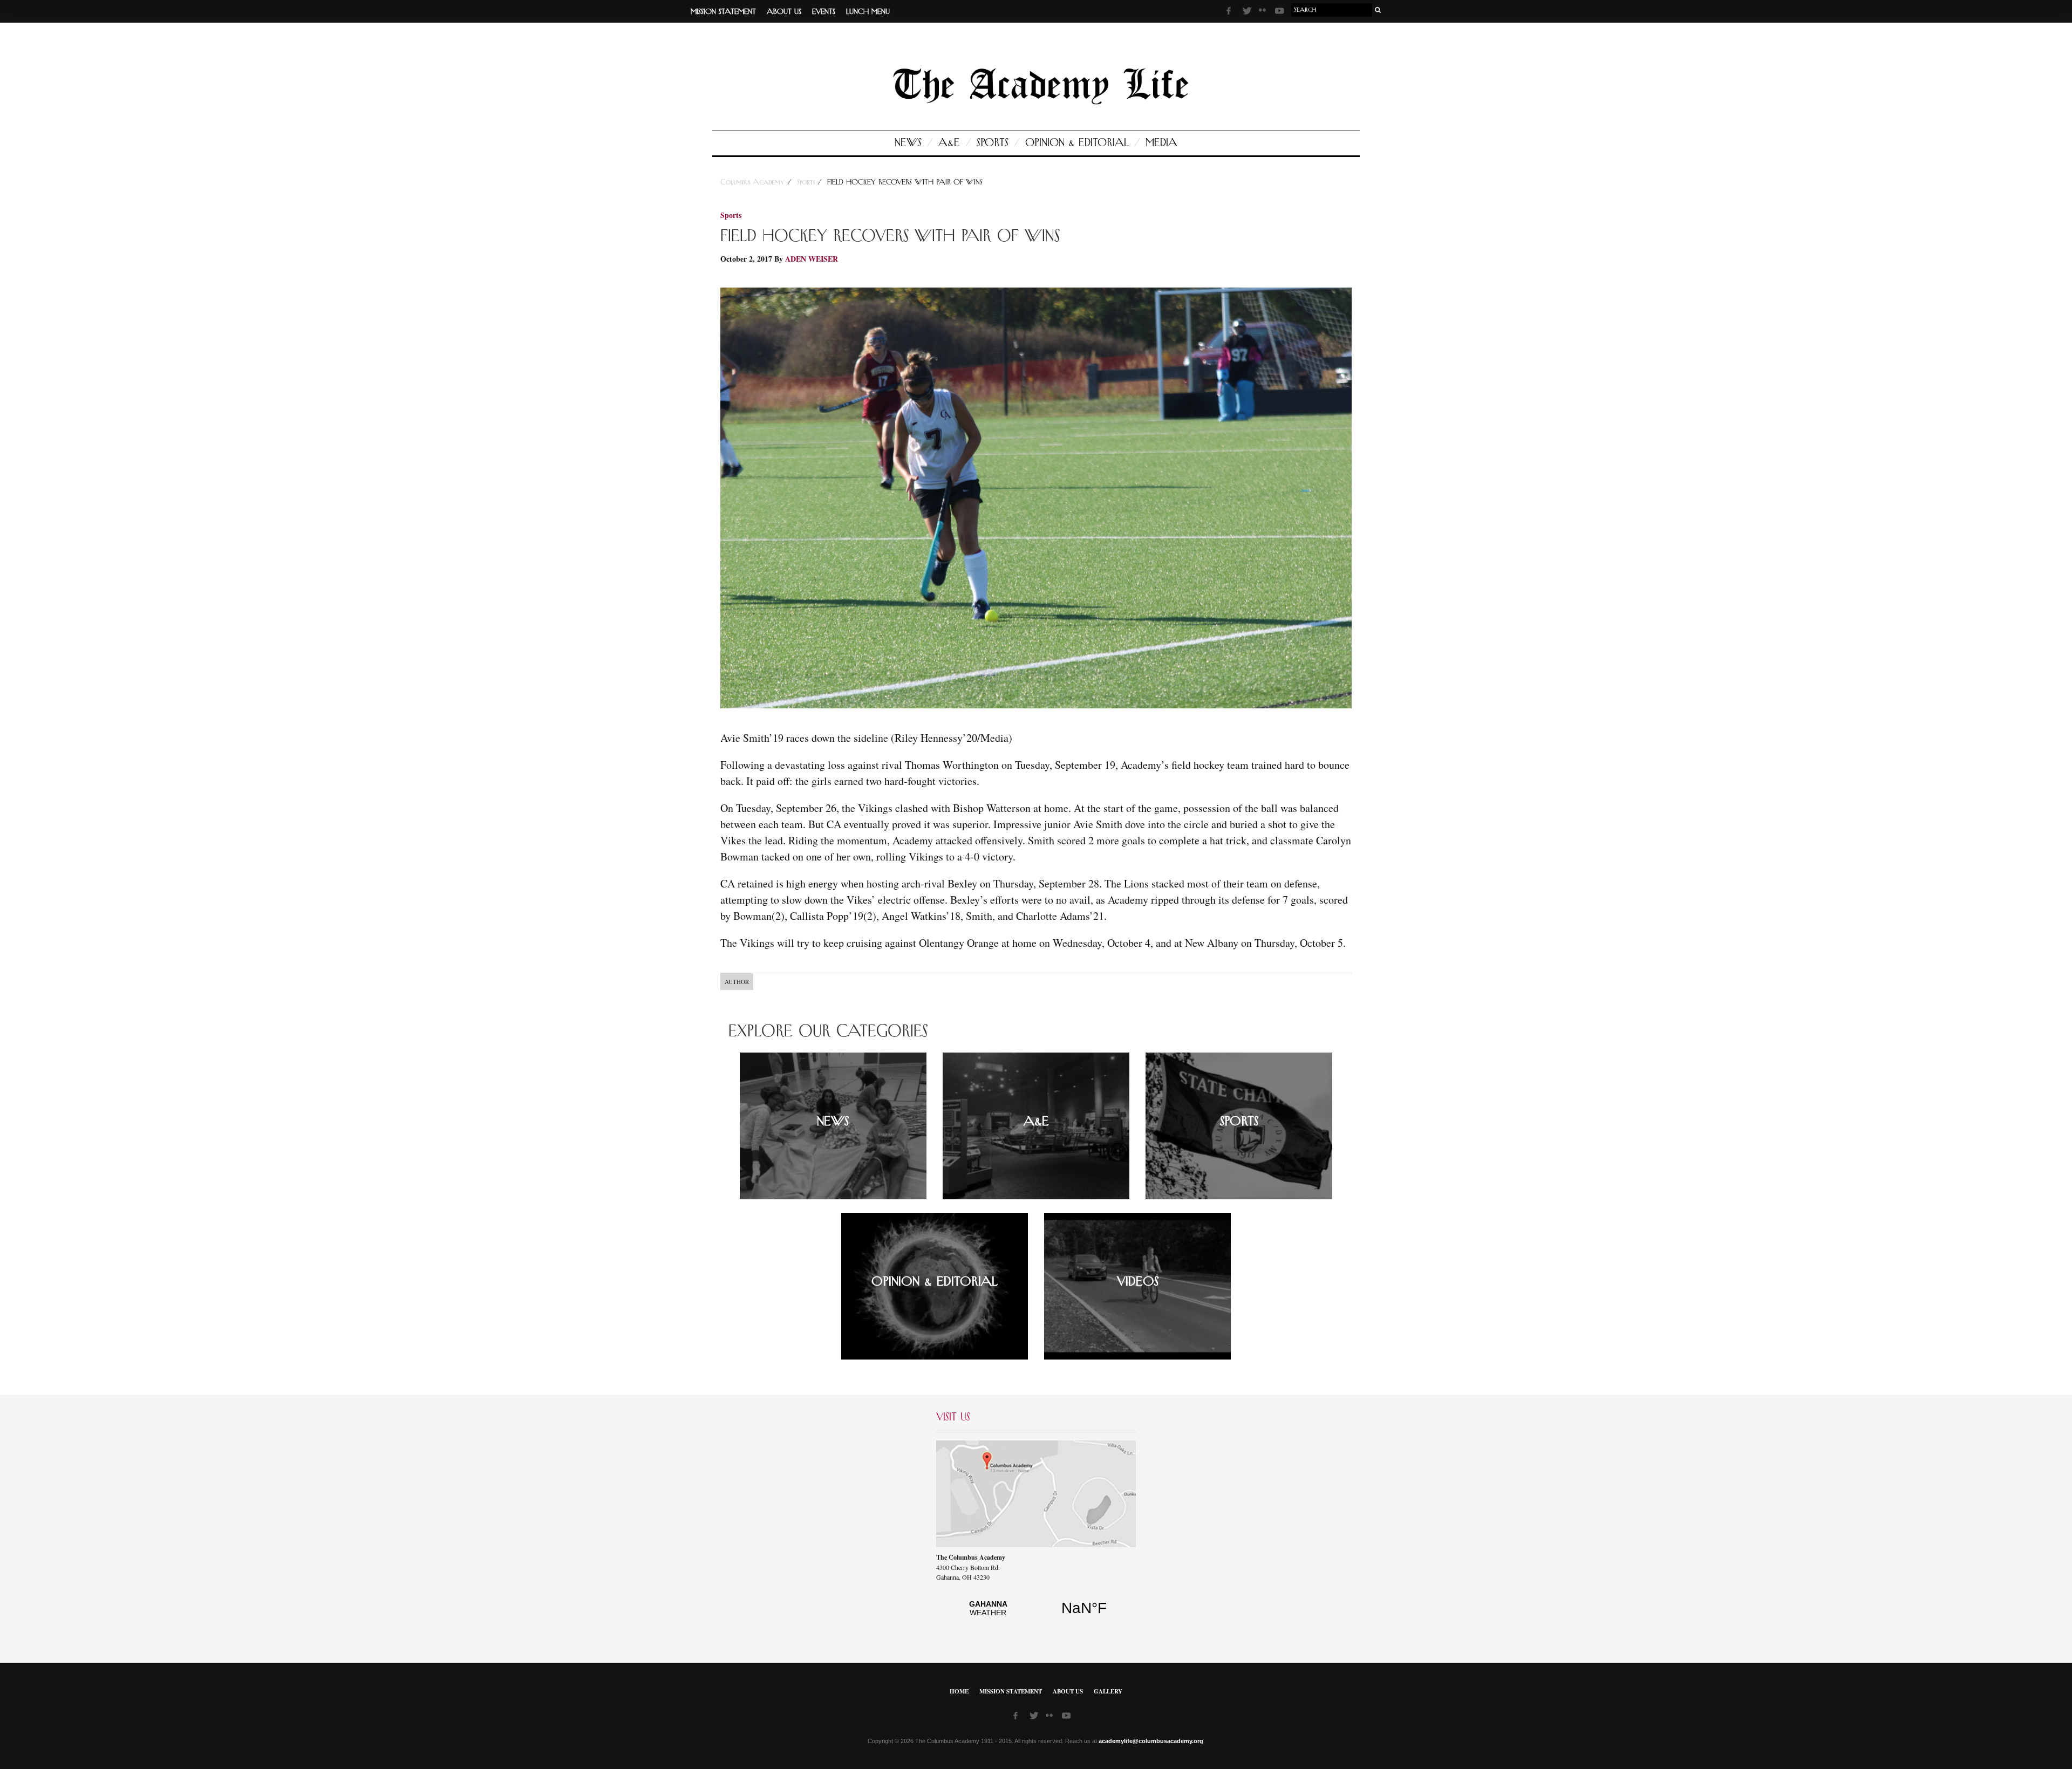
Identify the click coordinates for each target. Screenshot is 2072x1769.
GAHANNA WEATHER (1036, 1614)
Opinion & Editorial (1077, 143)
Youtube (1280, 12)
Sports (993, 143)
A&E (949, 143)
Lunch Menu (868, 12)
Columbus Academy (754, 182)
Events (824, 12)
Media (1161, 143)
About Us (784, 12)
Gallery (1108, 1691)
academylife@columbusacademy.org (1151, 1741)
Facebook (1232, 12)
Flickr (1264, 13)
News (908, 143)
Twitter (1248, 12)
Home (959, 1691)
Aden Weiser (812, 259)
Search (1378, 10)
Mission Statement (723, 12)
